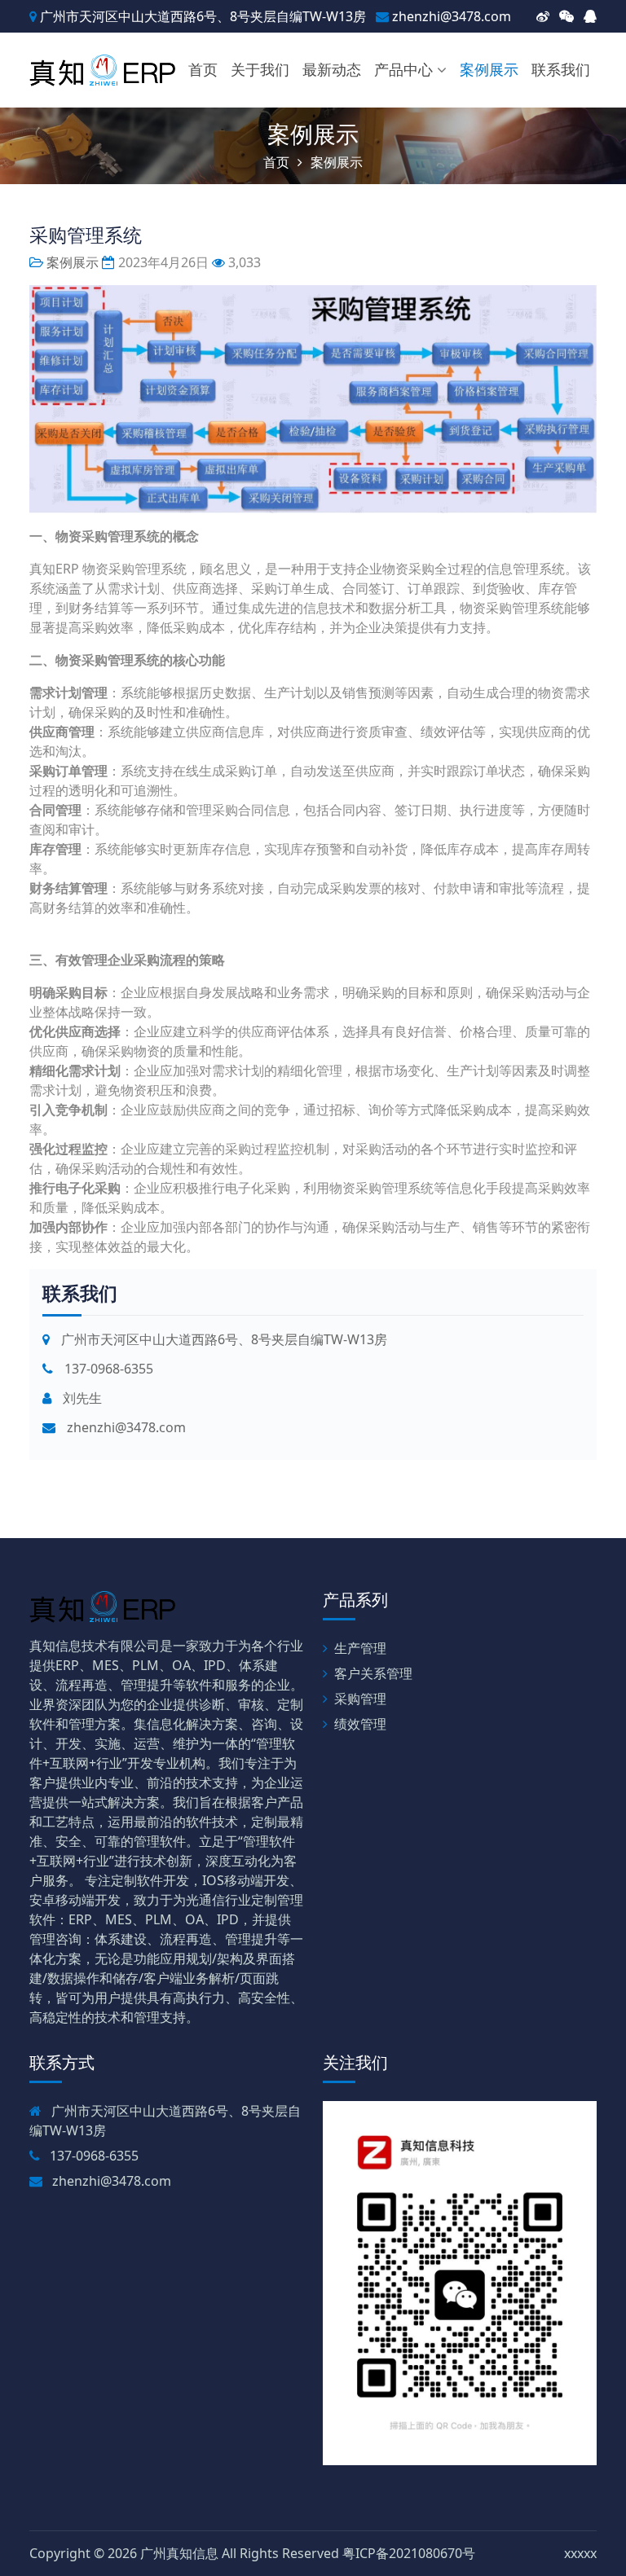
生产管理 (360, 1648)
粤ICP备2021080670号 (409, 2553)
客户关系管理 (373, 1673)
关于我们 (260, 69)
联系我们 (561, 69)
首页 (203, 69)
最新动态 (332, 69)
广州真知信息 (179, 2553)
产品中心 (403, 69)
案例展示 (489, 69)
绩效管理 (360, 1724)
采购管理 (360, 1699)
